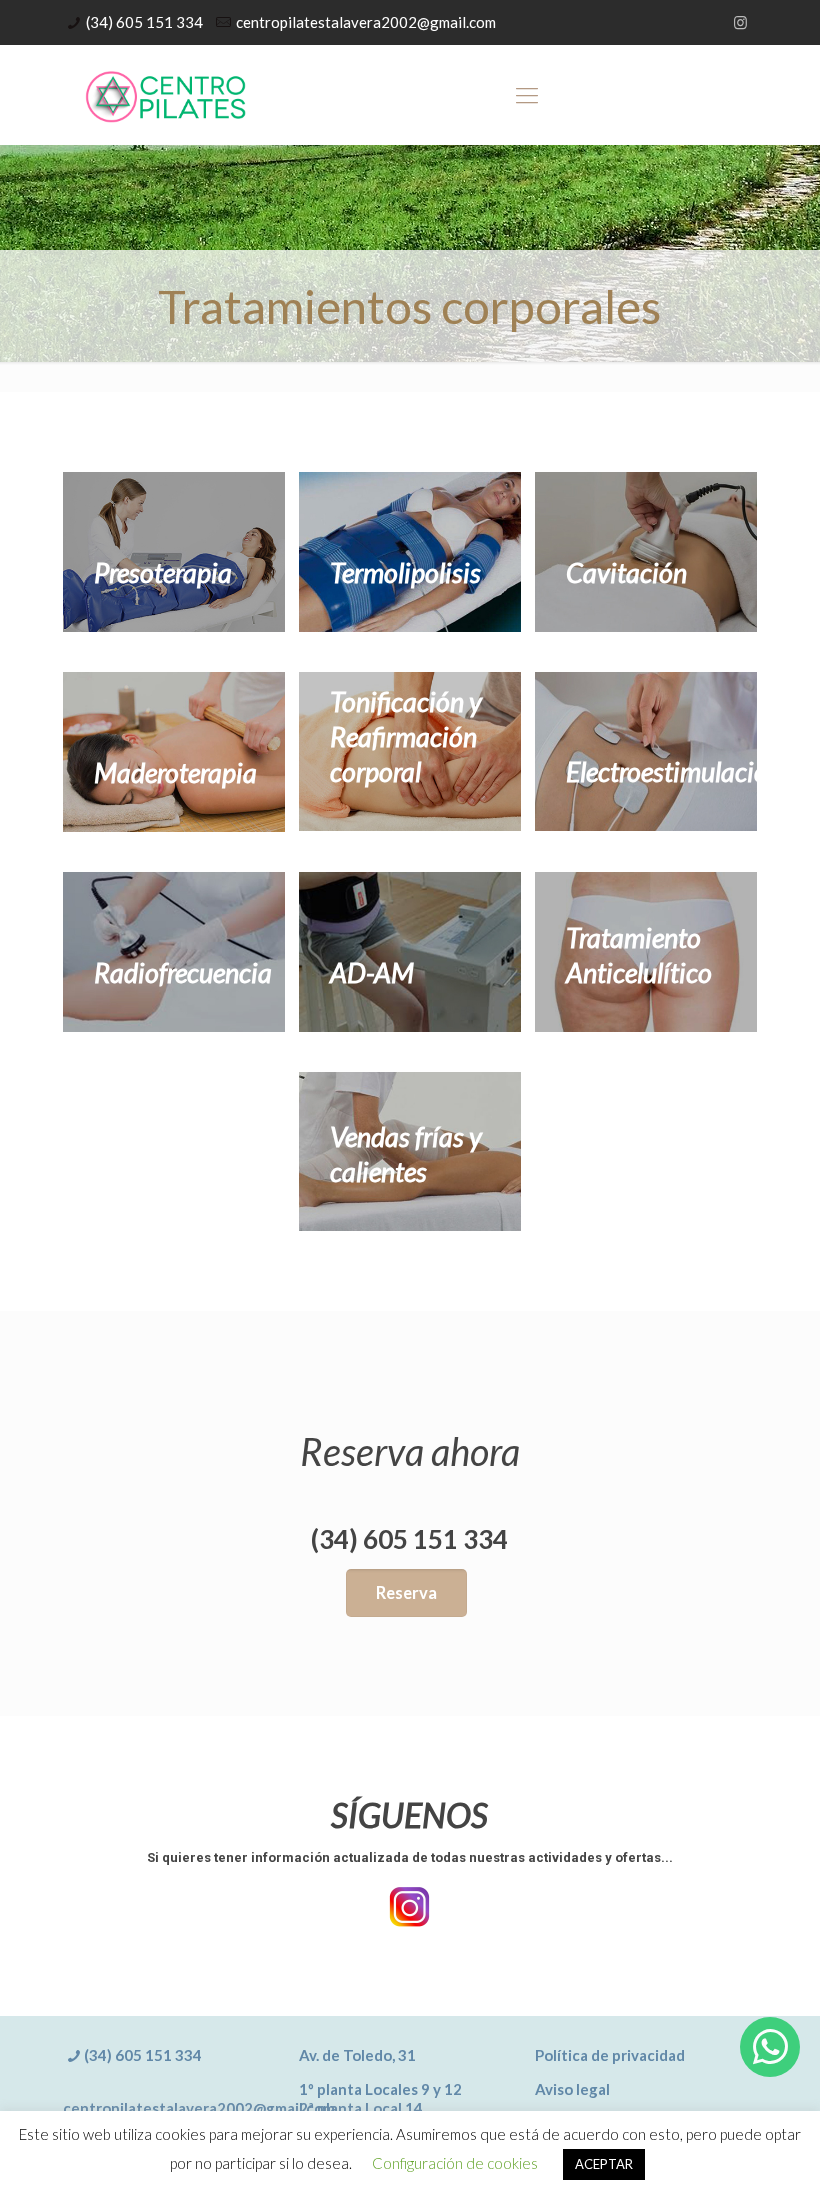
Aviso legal (572, 2089)
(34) (99, 2055)
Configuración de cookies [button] (455, 2163)
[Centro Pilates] (166, 95)
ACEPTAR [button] (604, 2164)
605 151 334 (158, 2055)
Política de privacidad (610, 2055)
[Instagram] (740, 22)
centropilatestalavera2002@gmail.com (366, 22)
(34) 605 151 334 (144, 22)
